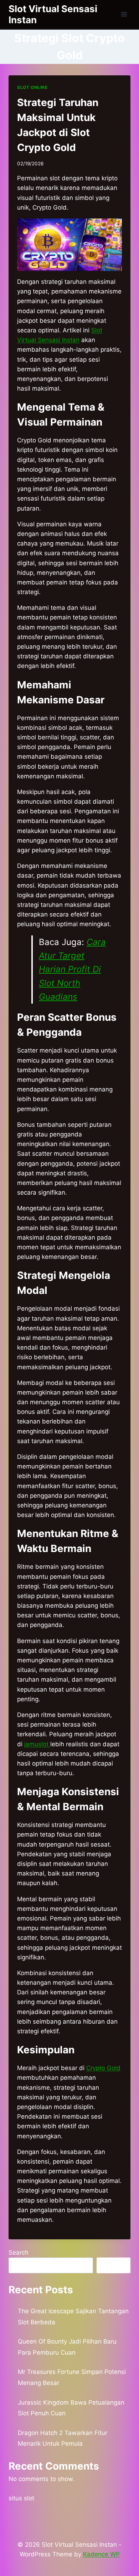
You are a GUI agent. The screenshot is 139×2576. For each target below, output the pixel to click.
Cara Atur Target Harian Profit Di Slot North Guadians (72, 970)
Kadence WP (101, 2554)
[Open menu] (124, 14)
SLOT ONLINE (32, 87)
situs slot (21, 2498)
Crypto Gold (103, 2068)
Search (19, 2253)
